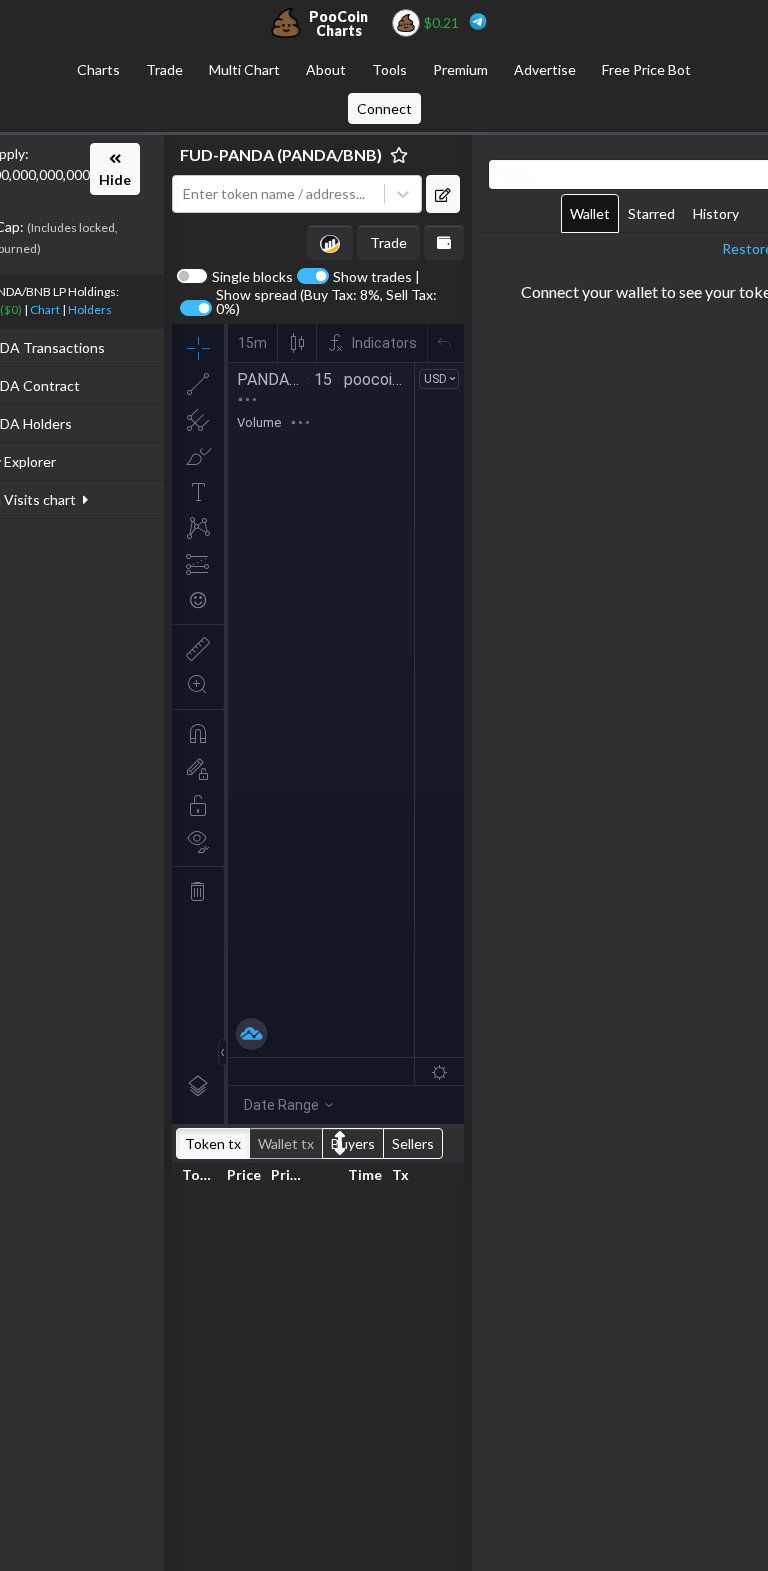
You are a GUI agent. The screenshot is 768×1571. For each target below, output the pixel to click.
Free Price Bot (646, 69)
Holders (90, 309)
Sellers (413, 1143)
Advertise (545, 69)
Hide (115, 179)
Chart (45, 309)
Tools (389, 69)
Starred (651, 213)
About (326, 69)
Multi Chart (244, 69)
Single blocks (252, 277)
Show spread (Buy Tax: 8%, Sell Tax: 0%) (326, 302)
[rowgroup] (318, 1375)
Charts (98, 69)
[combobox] (283, 194)
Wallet (590, 213)
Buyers (353, 1143)
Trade (164, 69)
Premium (460, 69)
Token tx (213, 1143)
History (716, 213)
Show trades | (376, 277)
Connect (384, 108)
